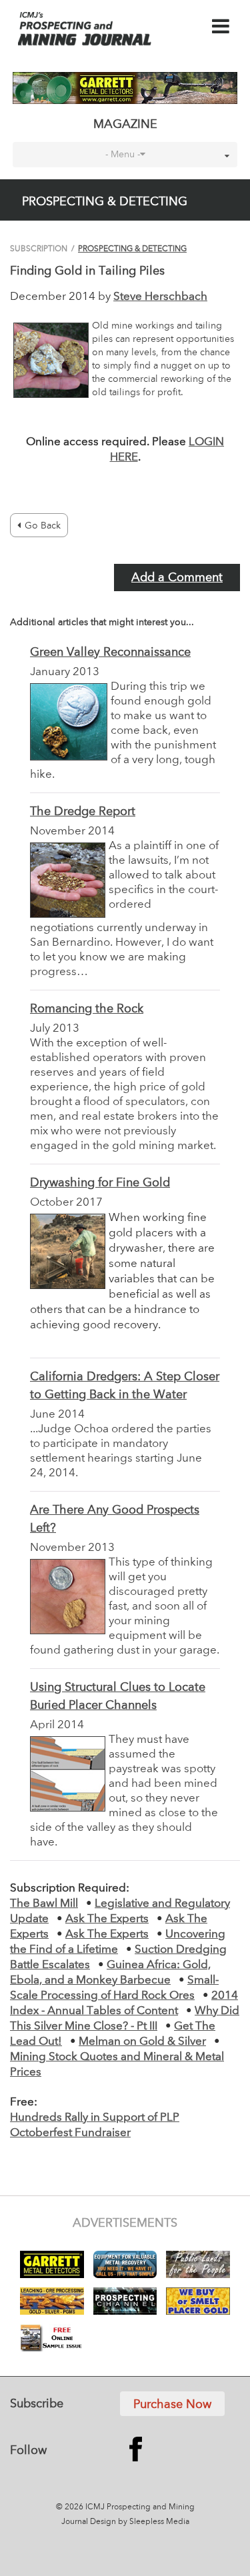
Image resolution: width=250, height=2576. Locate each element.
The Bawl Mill (44, 1904)
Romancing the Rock (87, 1009)
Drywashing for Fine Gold (100, 1183)
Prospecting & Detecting (132, 249)
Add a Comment (177, 578)
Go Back (43, 526)
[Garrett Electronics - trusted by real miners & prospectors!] (125, 88)
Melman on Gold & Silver (142, 2042)
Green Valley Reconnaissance (110, 652)
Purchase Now (172, 2405)
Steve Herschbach (160, 297)
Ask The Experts (107, 1919)
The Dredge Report (83, 812)
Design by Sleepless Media (140, 2522)
